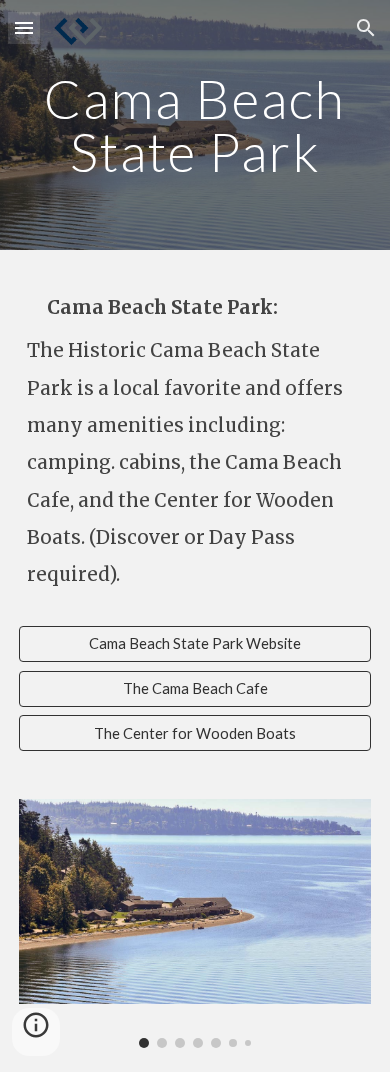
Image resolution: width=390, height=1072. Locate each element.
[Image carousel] (195, 923)
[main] (195, 125)
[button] (24, 27)
